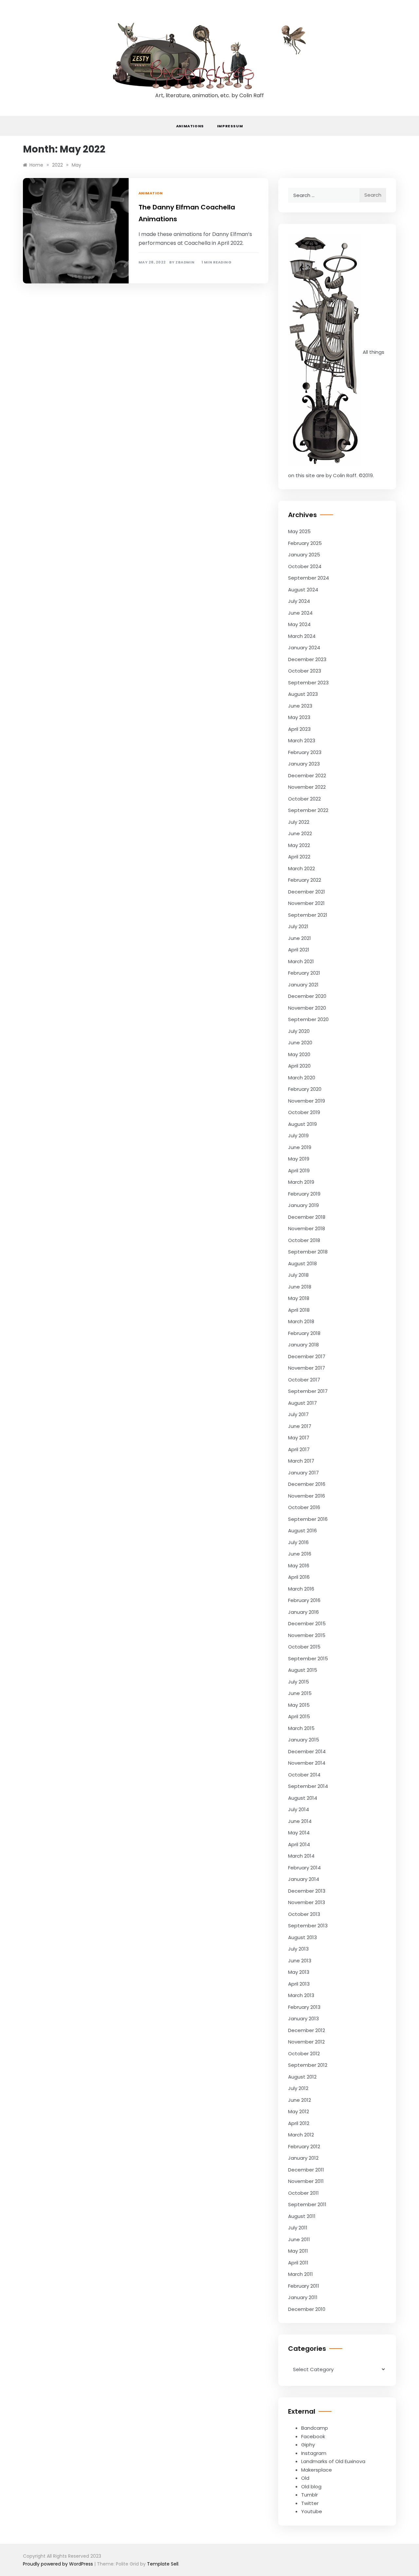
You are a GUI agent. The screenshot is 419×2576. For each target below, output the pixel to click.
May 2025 (299, 531)
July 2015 (299, 1682)
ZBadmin (185, 262)
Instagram (314, 2453)
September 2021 (308, 915)
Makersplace (317, 2470)
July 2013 (298, 1949)
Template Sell (163, 2564)
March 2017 (301, 1461)
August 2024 (303, 590)
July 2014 (299, 1809)
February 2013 (304, 2007)
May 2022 (299, 845)
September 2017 (308, 1391)
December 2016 (307, 1484)
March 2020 (302, 1078)
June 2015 (300, 1693)
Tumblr (310, 2495)
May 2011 (298, 2251)
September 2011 (307, 2204)
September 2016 (308, 1519)
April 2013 (299, 1984)
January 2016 (303, 1612)
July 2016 (298, 1542)
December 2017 (307, 1356)
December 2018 (307, 1217)
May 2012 (299, 2111)
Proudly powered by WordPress (59, 2564)
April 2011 (298, 2263)
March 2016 (301, 1589)
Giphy (308, 2445)
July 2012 (298, 2088)
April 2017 (299, 1449)
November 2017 (307, 1368)
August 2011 (302, 2216)
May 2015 (299, 1705)
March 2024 (302, 636)
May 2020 (299, 1054)
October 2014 (304, 1775)
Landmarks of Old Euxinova (333, 2461)
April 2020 (299, 1066)
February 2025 (305, 543)
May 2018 (299, 1298)
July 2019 (298, 1135)
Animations (190, 126)
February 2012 (304, 2146)
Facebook (313, 2436)
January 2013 (303, 2018)
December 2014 (307, 1751)
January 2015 (304, 1740)
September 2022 (308, 810)
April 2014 (299, 1844)
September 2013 (308, 1926)
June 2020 (300, 1043)
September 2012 (308, 2065)
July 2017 (298, 1414)
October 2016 (304, 1507)
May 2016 (299, 1566)
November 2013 (307, 1902)
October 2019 (304, 1112)
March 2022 (301, 868)
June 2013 (300, 1961)
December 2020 (307, 996)
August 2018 (302, 1263)
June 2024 (300, 613)
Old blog (311, 2486)
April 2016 (299, 1577)
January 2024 (304, 648)
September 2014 (308, 1786)
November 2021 (306, 903)
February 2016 (304, 1600)
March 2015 (301, 1728)
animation (151, 193)
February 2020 (305, 1089)
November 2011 (306, 2181)
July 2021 (298, 926)
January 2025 (304, 555)
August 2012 (302, 2077)
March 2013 (301, 1995)
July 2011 (298, 2228)
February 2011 (304, 2286)
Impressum (230, 126)
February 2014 (304, 1868)
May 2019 (299, 1159)
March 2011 (301, 2274)
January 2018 (303, 1345)
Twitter (310, 2503)
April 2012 (299, 2123)
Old (305, 2478)
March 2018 (301, 1321)
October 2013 (304, 1914)
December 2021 (307, 892)
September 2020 (308, 1019)
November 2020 (307, 1008)
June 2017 (300, 1426)
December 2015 (307, 1623)
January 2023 (304, 764)
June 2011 (299, 2239)
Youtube (312, 2511)
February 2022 (305, 880)
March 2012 (301, 2135)
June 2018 (300, 1287)
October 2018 (304, 1240)
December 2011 (306, 2170)
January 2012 (303, 2158)
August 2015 (303, 1670)
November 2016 (307, 1496)
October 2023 (305, 671)
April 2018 (299, 1310)
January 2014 (304, 1879)
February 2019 (304, 1194)
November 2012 (306, 2042)
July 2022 (299, 822)
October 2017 (304, 1380)
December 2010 (307, 2309)
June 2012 (300, 2100)
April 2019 (299, 1171)
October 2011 (303, 2193)
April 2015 (299, 1716)
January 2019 (303, 1205)
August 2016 (302, 1531)
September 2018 (308, 1252)
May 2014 (299, 1833)
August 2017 (302, 1403)
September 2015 (308, 1658)
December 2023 (307, 659)
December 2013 (307, 1891)
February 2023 (305, 752)
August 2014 (303, 1798)
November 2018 (307, 1228)
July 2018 (298, 1275)
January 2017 (303, 1473)
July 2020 (299, 1031)
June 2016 (300, 1554)
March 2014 (301, 1856)
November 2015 (307, 1635)
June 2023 (300, 706)
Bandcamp (315, 2428)
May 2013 (299, 1972)
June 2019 (300, 1147)
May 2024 (299, 624)
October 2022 (304, 799)
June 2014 (300, 1821)
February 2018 (304, 1333)
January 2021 (303, 985)
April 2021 (299, 950)
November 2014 (307, 1763)
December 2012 (307, 2030)
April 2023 (299, 729)
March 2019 (301, 1182)
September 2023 (308, 683)
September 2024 (309, 578)
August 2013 (302, 1937)
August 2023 (303, 694)
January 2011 (303, 2297)
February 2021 (304, 973)
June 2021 (300, 938)
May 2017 (299, 1438)
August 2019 (302, 1124)
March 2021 (301, 961)
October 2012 (304, 2054)
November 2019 (307, 1101)
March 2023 (302, 740)
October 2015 (304, 1647)
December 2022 (307, 775)
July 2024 (299, 601)
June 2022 (300, 833)
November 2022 (307, 787)
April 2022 (299, 857)
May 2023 (299, 717)
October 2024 (305, 566)
